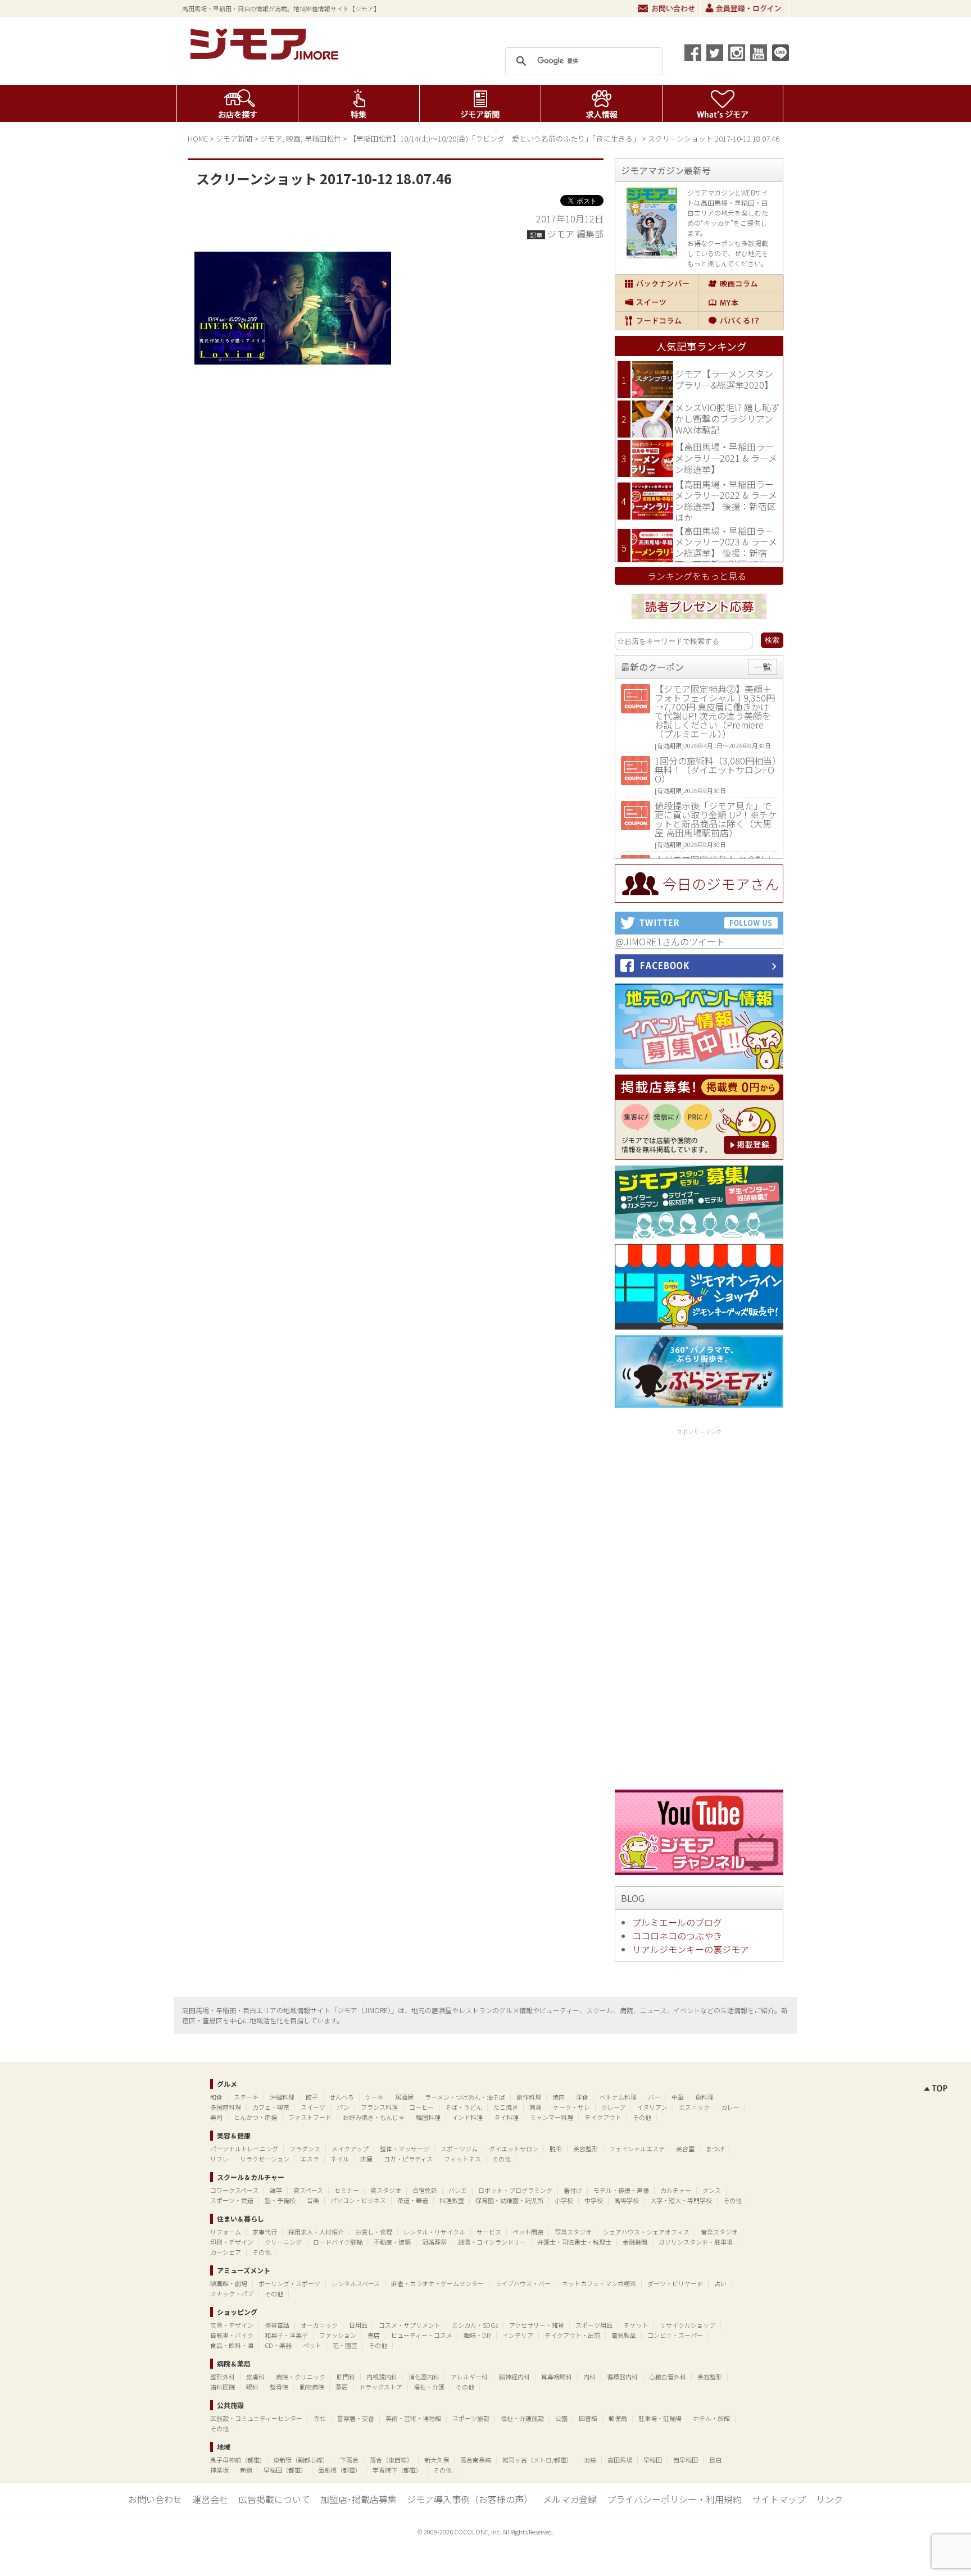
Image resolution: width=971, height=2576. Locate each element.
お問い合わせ (666, 8)
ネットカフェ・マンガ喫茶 (599, 2283)
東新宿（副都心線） (301, 2460)
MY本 (741, 302)
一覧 (763, 667)
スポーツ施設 (471, 2418)
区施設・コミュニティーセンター (256, 2418)
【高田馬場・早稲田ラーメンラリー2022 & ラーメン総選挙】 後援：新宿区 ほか (726, 501)
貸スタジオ (386, 2190)
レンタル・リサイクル (434, 2232)
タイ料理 (506, 2117)
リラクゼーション (265, 2159)
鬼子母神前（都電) (236, 2460)
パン (343, 2107)
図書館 (588, 2418)
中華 (678, 2097)
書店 (374, 2335)
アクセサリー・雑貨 (537, 2325)
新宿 (246, 2470)
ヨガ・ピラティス (408, 2159)
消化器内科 (424, 2377)
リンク (829, 2499)
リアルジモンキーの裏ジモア (691, 1949)
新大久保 (437, 2460)
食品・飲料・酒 (232, 2345)
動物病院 (312, 2387)
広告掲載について (274, 2499)
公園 (561, 2418)
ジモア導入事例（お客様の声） (470, 2499)
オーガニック (319, 2325)
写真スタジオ (573, 2232)
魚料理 (704, 2097)
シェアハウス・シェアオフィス (646, 2232)
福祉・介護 (429, 2387)
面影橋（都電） (340, 2470)
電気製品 (624, 2335)
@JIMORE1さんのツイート (670, 941)
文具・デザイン (232, 2325)
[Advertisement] (699, 1607)
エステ (310, 2159)
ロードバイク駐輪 (338, 2242)
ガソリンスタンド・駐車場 (696, 2242)
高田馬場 (620, 2460)
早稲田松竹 (323, 138)
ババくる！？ (741, 321)
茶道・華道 (413, 2200)
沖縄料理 (282, 2097)
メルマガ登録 (570, 2499)
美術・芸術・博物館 (413, 2418)
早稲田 (653, 2460)
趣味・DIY (477, 2335)
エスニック (694, 2107)
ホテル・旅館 (711, 2418)
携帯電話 (277, 2325)
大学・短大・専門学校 (681, 2200)
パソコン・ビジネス (358, 2200)
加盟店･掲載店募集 (359, 2499)
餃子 (312, 2097)
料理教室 (452, 2200)
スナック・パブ (232, 2293)
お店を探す (237, 103)
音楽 (313, 2200)
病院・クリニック (301, 2377)
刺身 (536, 2107)
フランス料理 (379, 2107)
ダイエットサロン (514, 2149)
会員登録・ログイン (745, 8)
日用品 (358, 2325)
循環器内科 (622, 2377)
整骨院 (279, 2387)
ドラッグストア (381, 2387)
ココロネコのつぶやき (677, 1936)
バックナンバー (657, 284)
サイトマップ (779, 2499)
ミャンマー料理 (552, 2117)
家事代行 (265, 2232)
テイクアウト (603, 2117)
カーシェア (226, 2252)
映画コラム (741, 284)
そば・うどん (464, 2107)
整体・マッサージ (405, 2149)
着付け (573, 2190)
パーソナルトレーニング (244, 2149)
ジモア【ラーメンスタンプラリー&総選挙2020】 (724, 379)
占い (720, 2283)
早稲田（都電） (285, 2470)
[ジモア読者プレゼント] (699, 621)
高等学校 (627, 2200)
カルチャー (676, 2190)
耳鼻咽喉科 (557, 2377)
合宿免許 (425, 2190)
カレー (730, 2107)
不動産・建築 (392, 2242)
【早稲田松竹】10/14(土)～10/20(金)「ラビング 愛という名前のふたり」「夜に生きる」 (494, 138)
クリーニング (283, 2242)
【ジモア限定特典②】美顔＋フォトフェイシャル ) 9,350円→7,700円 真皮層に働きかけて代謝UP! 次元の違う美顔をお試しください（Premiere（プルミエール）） (715, 711)
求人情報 (602, 103)
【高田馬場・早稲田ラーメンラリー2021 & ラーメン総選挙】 (726, 458)
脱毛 (556, 2149)
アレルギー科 (469, 2377)
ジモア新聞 (480, 103)
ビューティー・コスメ (422, 2335)
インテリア (518, 2335)
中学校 (594, 2200)
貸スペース (308, 2190)
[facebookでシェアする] (693, 53)
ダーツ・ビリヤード (675, 2283)
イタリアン (652, 2107)
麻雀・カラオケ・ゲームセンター (437, 2283)
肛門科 (346, 2377)
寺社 (320, 2418)
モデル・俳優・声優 (621, 2190)
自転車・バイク (232, 2335)
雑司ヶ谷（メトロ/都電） (537, 2460)
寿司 (216, 2117)
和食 (216, 2097)
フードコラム (657, 321)
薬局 (342, 2387)
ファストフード (310, 2117)
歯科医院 (223, 2387)
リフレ (219, 2159)
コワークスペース (234, 2190)
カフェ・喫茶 (271, 2107)
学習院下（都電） (397, 2470)
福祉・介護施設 (522, 2418)
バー (654, 2097)
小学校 (564, 2200)
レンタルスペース (356, 2283)
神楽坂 (219, 2470)
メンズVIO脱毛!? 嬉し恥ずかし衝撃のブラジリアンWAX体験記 (727, 418)
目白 (715, 2460)
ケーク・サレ (571, 2107)
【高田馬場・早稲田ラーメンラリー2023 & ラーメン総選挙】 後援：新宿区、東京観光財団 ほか (726, 547)
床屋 (366, 2159)
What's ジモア (723, 103)
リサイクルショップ (688, 2325)
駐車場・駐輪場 (660, 2418)
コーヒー (421, 2107)
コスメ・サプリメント (410, 2325)
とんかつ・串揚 (255, 2117)
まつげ (715, 2149)
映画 (293, 138)
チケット (636, 2325)
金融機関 (635, 2242)
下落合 (349, 2460)
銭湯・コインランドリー (492, 2242)
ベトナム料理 (618, 2097)
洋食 (582, 2097)
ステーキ (246, 2097)
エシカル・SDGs (475, 2325)
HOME (198, 138)
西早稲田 (686, 2460)
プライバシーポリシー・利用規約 (674, 2499)
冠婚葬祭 (434, 2242)
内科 (589, 2377)
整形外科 (223, 2377)
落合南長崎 (476, 2460)
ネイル (340, 2159)
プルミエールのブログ (677, 1922)
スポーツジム (459, 2149)
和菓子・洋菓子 (286, 2335)
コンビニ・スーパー (675, 2335)
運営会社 (210, 2499)
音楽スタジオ (719, 2232)
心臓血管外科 (668, 2377)
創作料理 (529, 2097)
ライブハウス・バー (523, 2283)
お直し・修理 (374, 2232)
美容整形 (586, 2149)
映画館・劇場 (229, 2283)
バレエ (458, 2190)
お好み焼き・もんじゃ (374, 2117)
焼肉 (559, 2097)
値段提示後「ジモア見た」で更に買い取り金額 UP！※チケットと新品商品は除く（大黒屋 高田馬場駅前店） (716, 819)
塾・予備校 (280, 2200)
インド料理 (467, 2117)
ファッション (338, 2335)
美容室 (685, 2149)
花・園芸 (345, 2345)
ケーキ (375, 2097)
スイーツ (657, 302)
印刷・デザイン (232, 2242)
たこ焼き (506, 2107)
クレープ (613, 2107)
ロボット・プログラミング (515, 2190)
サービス (489, 2232)
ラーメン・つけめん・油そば (465, 2097)
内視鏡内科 (382, 2377)
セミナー (347, 2190)
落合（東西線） (391, 2460)
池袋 (590, 2460)
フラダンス (305, 2149)
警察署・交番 (356, 2418)
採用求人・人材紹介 (316, 2232)
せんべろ (342, 2097)
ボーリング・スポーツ (289, 2283)
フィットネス (462, 2159)
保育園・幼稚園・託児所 (509, 2200)
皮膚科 (255, 2377)
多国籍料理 (226, 2107)
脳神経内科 (514, 2377)
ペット (312, 2345)
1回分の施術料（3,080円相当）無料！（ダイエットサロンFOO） (716, 770)
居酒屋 (404, 2097)
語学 (276, 2190)
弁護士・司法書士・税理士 (574, 2242)
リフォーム (226, 2232)
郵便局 (618, 2418)
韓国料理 (428, 2117)
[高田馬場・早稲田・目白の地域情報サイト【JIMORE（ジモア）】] (266, 56)
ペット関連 (528, 2232)
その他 (642, 2117)
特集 (359, 103)
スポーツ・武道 (232, 2200)
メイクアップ (350, 2149)
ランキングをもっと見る (697, 576)
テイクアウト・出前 (572, 2335)
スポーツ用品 (594, 2325)
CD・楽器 (278, 2345)
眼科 (252, 2387)
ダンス (712, 2190)
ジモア (271, 138)
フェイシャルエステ (637, 2149)
